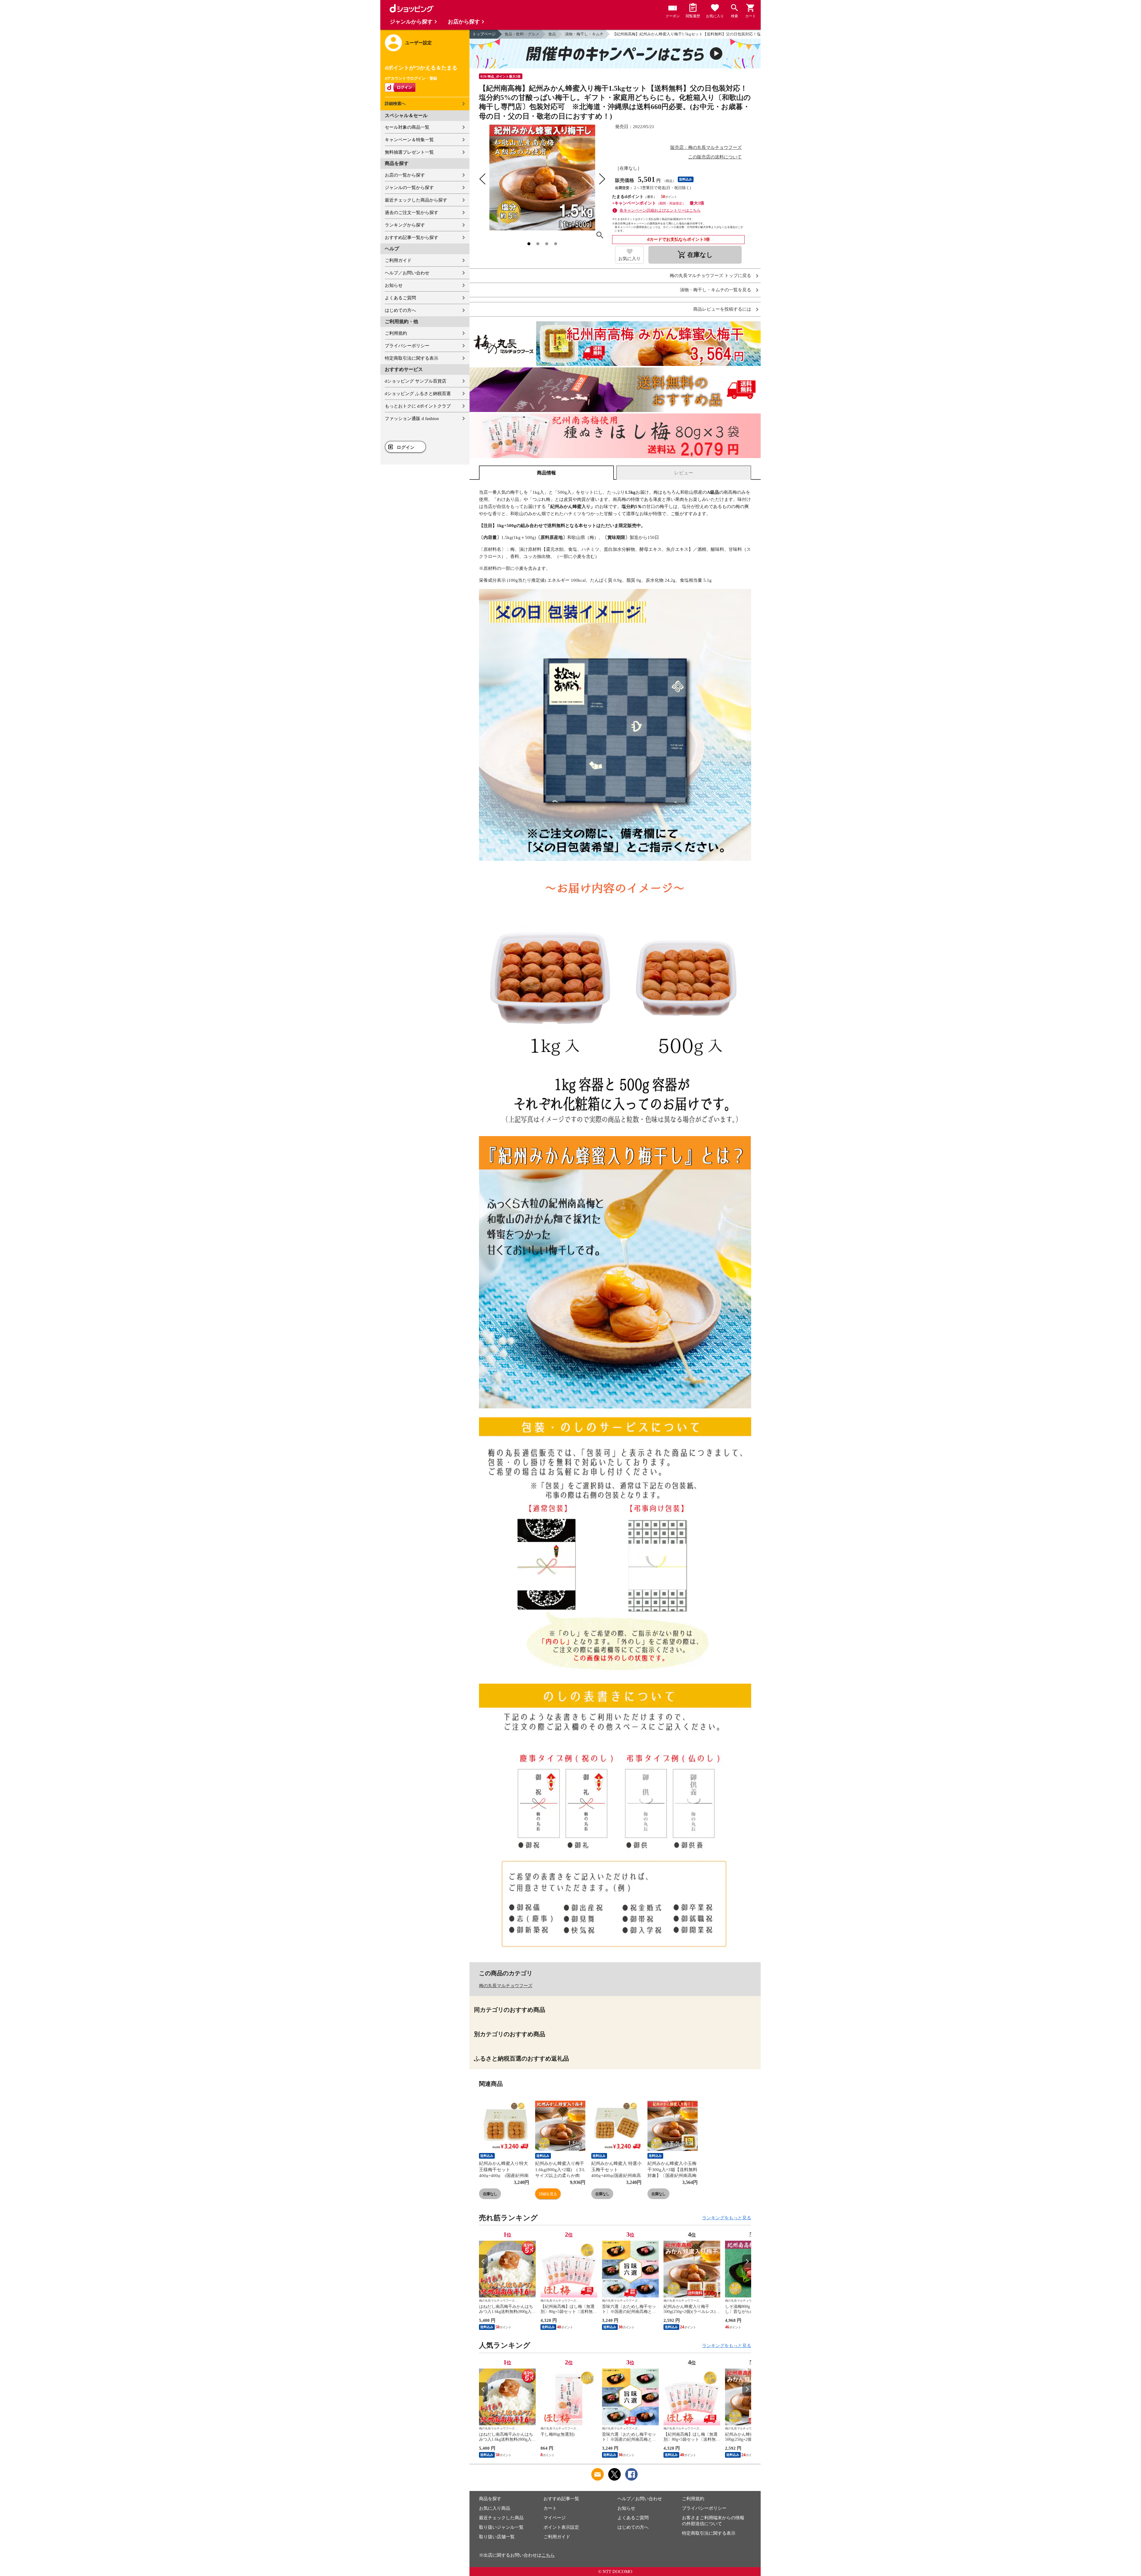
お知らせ (394, 285)
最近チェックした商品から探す (416, 200)
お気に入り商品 (495, 2508)
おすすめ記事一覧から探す (412, 238)
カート (550, 2508)
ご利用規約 (396, 333)
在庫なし (490, 2194)
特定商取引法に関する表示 (412, 358)
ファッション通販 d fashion (412, 419)
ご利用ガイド (398, 260)
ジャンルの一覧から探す (409, 188)
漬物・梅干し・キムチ (584, 34)
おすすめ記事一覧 (561, 2499)
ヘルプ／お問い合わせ (407, 273)
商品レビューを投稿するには (722, 309)
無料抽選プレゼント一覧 (409, 152)
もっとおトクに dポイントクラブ (418, 406)
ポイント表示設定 (561, 2527)
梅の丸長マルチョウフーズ (506, 1986)
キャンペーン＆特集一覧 (409, 140)
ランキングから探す (405, 225)
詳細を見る (548, 2194)
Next (747, 2261)
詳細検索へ (395, 104)
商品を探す (490, 2499)
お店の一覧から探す (405, 175)
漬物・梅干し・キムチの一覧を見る (716, 290)
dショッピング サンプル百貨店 (416, 381)
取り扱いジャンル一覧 (501, 2527)
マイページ (555, 2518)
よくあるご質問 (400, 298)
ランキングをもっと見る (727, 2218)
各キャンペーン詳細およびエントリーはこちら (660, 210)
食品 (552, 34)
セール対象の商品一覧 (407, 127)
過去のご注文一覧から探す (412, 213)
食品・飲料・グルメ (522, 34)
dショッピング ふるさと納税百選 (418, 394)
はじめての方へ (400, 310)
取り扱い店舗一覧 (497, 2537)
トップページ (484, 34)
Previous (483, 2261)
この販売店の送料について (715, 157)
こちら (548, 2555)
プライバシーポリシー (407, 346)
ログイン (406, 447)
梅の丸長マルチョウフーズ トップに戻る (710, 276)
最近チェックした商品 (501, 2518)
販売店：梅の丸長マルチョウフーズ (706, 147)
